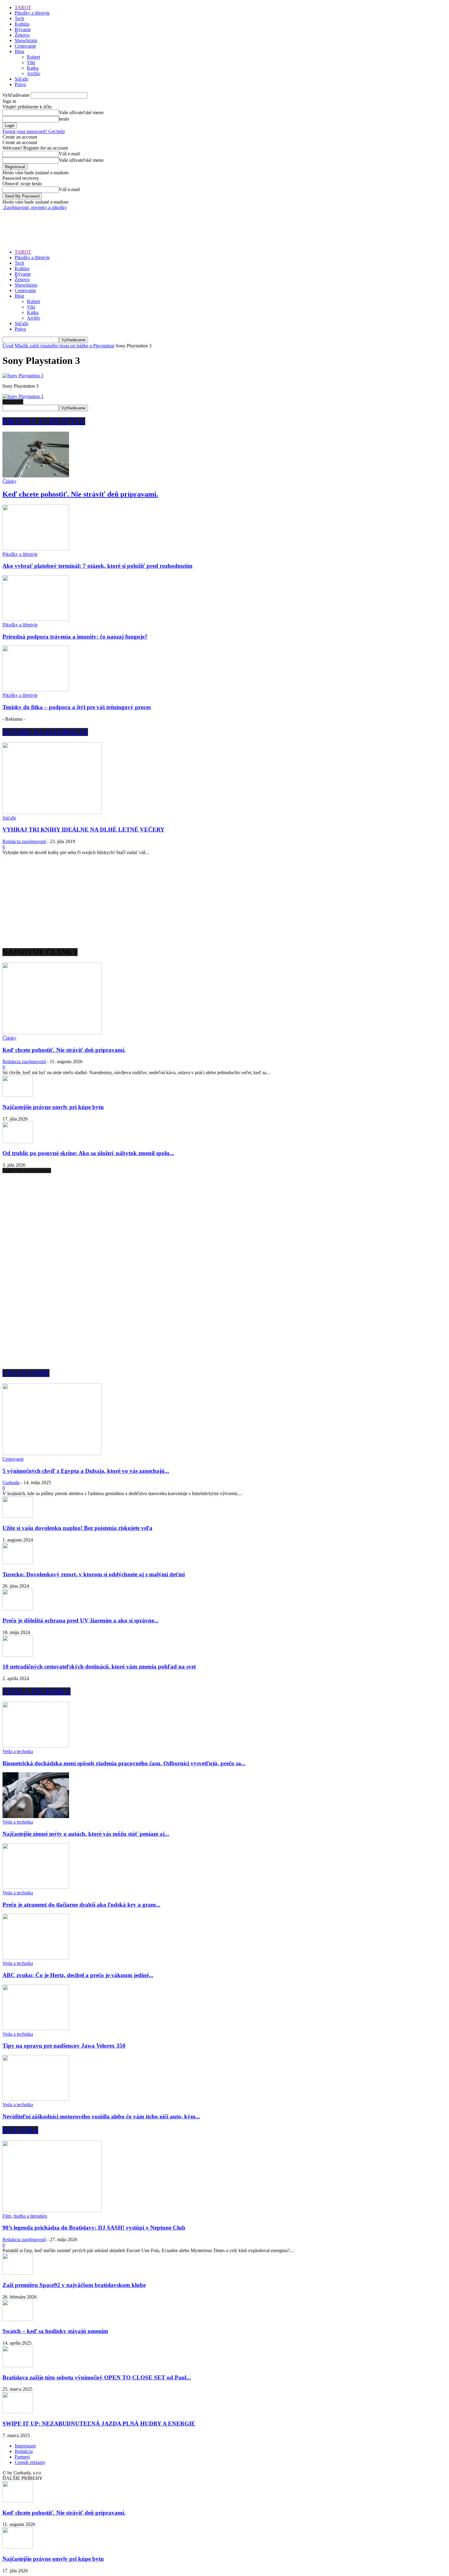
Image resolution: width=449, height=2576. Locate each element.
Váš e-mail (69, 154)
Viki (31, 62)
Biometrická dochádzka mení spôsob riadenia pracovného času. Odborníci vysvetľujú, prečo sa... (124, 1763)
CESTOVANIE (26, 1373)
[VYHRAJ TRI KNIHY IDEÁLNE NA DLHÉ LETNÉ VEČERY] (52, 812)
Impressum (25, 2446)
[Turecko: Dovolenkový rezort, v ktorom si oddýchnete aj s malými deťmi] (18, 1562)
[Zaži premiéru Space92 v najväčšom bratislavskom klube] (18, 2273)
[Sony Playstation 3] (23, 376)
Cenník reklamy (30, 2462)
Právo (20, 84)
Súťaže (22, 79)
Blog (19, 51)
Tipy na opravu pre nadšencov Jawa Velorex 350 (64, 2046)
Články (9, 481)
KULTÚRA (20, 2130)
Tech (19, 18)
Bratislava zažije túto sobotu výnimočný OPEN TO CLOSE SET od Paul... (97, 2377)
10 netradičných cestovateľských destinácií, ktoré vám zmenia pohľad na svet (99, 1667)
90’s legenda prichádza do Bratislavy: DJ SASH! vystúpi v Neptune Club (94, 2228)
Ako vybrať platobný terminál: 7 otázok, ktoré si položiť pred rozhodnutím (97, 566)
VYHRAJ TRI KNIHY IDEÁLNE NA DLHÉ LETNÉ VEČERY (84, 830)
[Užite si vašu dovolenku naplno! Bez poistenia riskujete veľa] (18, 1516)
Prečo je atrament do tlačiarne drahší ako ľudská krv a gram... (81, 1905)
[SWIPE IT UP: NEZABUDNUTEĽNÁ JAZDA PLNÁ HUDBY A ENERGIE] (18, 2412)
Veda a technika (18, 1751)
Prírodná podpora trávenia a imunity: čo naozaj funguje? (75, 637)
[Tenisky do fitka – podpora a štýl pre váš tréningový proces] (36, 690)
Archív (34, 73)
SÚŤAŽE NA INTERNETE (45, 732)
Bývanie (23, 29)
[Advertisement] (114, 224)
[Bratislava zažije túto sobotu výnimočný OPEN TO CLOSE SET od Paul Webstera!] (18, 2366)
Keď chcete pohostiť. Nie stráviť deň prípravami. (80, 494)
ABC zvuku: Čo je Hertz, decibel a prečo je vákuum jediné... (78, 1975)
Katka (33, 68)
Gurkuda (11, 1482)
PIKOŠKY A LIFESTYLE (44, 421)
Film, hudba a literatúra (25, 2216)
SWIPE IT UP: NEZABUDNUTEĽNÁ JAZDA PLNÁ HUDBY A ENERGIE (99, 2424)
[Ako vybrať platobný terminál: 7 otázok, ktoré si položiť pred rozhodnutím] (36, 549)
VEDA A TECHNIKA (37, 1691)
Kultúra (22, 24)
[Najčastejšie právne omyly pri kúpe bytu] (18, 1095)
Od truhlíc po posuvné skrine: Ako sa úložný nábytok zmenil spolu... (88, 1153)
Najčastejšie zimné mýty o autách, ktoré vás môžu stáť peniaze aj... (86, 1834)
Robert (33, 57)
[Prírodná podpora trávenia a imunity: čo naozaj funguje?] (36, 619)
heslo (64, 119)
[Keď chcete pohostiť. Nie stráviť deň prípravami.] (36, 476)
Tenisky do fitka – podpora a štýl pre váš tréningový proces (77, 707)
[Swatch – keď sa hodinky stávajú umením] (18, 2319)
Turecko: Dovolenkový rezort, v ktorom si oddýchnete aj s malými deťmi (94, 1574)
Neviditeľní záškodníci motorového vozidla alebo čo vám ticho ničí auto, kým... (101, 2116)
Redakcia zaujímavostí (24, 841)
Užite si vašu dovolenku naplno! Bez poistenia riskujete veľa (77, 1528)
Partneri (22, 2457)
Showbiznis (26, 40)
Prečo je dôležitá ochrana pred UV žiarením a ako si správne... (80, 1620)
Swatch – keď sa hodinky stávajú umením (55, 2331)
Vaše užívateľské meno (81, 112)
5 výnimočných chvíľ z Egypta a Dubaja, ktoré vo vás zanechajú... (86, 1471)
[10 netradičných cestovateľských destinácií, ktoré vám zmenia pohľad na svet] (18, 1655)
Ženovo (22, 35)
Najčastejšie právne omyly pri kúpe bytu (53, 1107)
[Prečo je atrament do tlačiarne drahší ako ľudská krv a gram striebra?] (36, 1887)
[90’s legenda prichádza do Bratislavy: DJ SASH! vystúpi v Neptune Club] (52, 2210)
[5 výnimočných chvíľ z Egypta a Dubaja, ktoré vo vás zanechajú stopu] (52, 1453)
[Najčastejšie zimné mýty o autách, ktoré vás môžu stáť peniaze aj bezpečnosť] (36, 1816)
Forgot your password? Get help (34, 131)
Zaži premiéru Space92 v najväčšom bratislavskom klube (74, 2285)
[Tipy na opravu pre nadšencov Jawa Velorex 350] (36, 2029)
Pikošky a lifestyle (32, 13)
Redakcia (24, 2451)
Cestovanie (25, 46)
